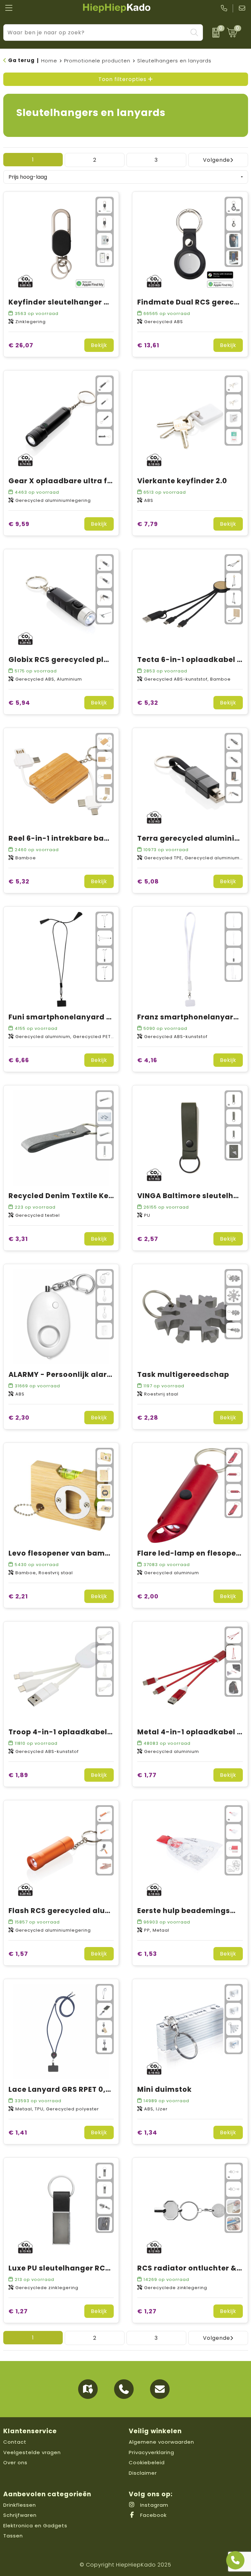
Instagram (153, 2505)
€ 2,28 (148, 1418)
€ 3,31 (18, 1239)
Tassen (13, 2536)
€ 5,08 (148, 881)
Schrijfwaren (20, 2515)
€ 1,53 (147, 1954)
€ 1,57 (18, 1954)
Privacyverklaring (151, 2452)
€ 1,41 (18, 2132)
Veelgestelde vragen (32, 2452)
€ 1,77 (147, 1775)
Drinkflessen (20, 2505)
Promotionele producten (97, 61)
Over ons (15, 2462)
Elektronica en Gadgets (35, 2526)
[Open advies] (235, 2560)
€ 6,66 (19, 1060)
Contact (15, 2442)
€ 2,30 (19, 1418)
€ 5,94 (19, 703)
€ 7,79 (148, 524)
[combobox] (96, 33)
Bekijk (99, 345)
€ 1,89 (18, 1775)
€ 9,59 (19, 524)
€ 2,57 (148, 1239)
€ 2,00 (148, 1596)
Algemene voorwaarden (161, 2442)
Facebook (153, 2515)
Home (49, 61)
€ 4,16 (147, 1060)
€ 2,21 (18, 1596)
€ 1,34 (147, 2132)
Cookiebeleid (147, 2462)
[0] (213, 33)
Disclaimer (143, 2473)
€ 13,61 (148, 345)
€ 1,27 (18, 2311)
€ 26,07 (21, 345)
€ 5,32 (148, 703)
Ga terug (21, 60)
